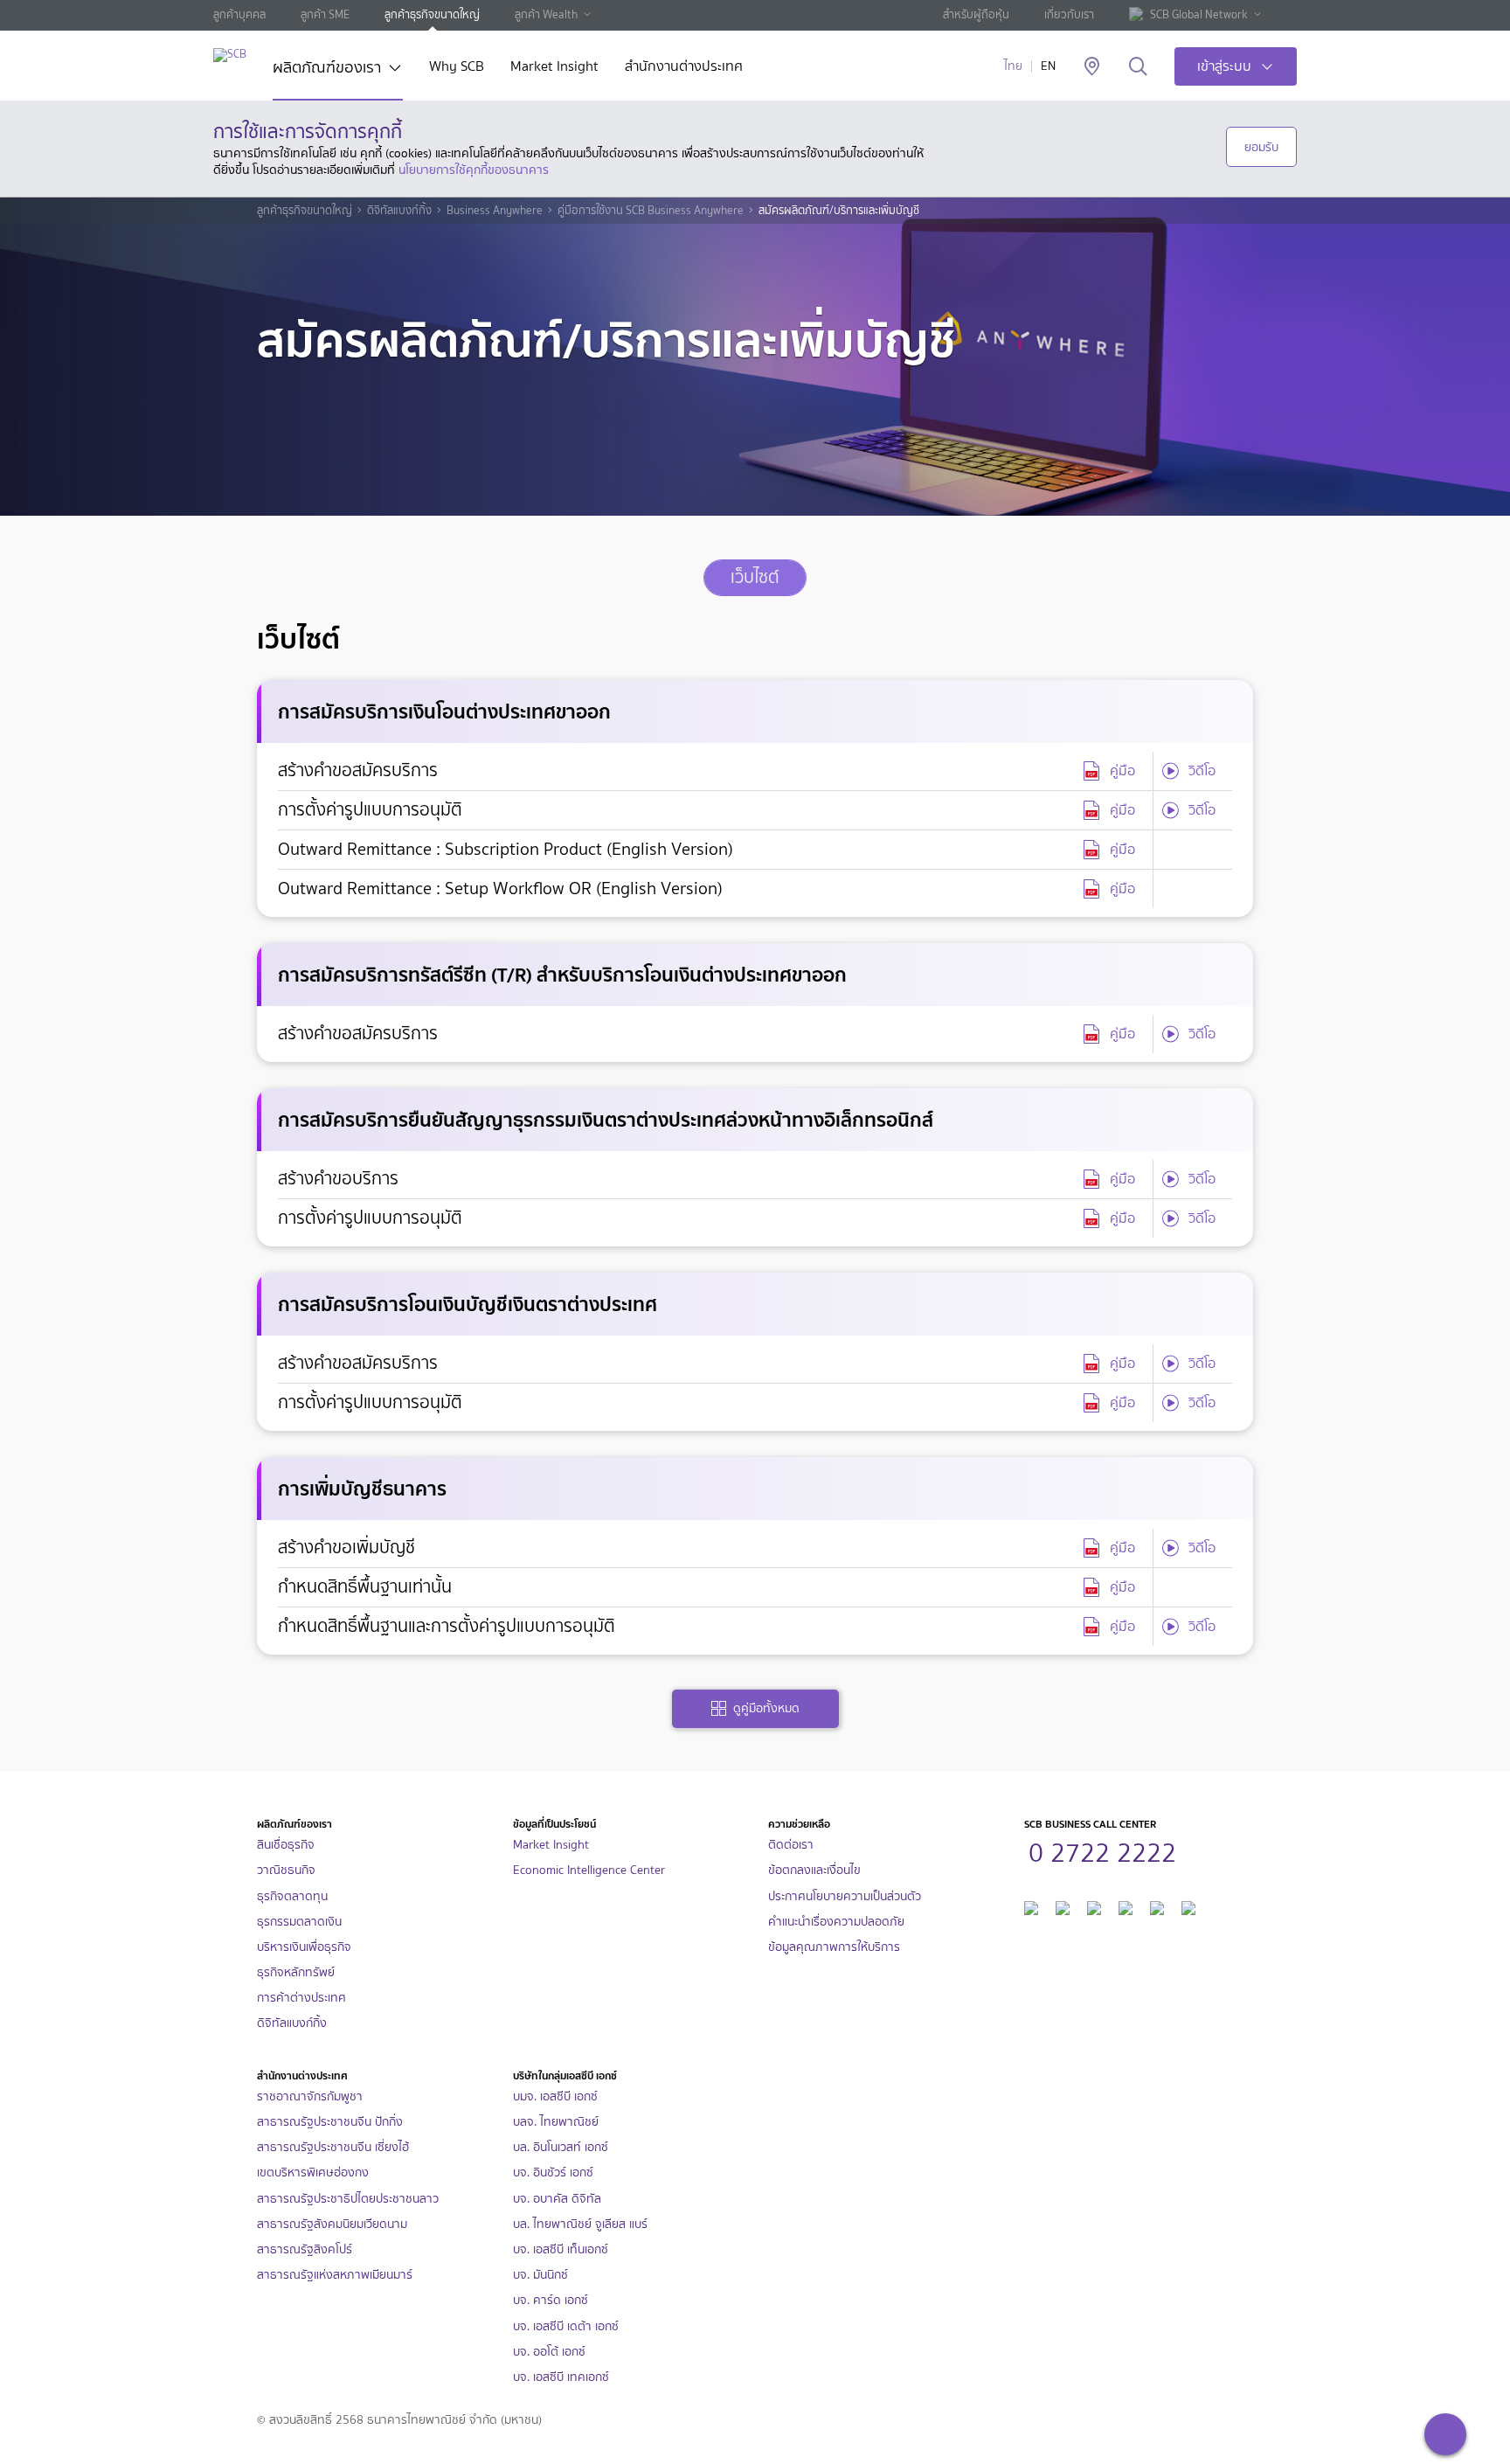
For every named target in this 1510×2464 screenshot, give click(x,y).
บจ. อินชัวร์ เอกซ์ (553, 2172)
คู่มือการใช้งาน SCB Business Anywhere (651, 211)
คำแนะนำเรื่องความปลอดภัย (836, 1922)
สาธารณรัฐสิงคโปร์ (305, 2249)
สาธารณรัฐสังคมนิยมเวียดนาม (332, 2224)
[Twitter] (1157, 1906)
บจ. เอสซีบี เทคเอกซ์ (561, 2377)
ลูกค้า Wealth (546, 14)
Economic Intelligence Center (589, 1870)
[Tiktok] (1094, 1906)
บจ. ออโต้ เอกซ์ (549, 2352)
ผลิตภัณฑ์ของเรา (327, 69)
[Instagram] (1188, 1906)
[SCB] (230, 55)
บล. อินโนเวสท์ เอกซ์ (561, 2147)
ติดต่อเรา (791, 1845)
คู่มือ (1122, 770)
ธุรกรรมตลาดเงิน (299, 1922)
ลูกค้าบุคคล (239, 14)
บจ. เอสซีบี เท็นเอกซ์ (561, 2249)
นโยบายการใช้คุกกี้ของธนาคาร (474, 170)
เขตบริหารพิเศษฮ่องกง (313, 2172)
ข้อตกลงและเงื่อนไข (814, 1870)
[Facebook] (1031, 1906)
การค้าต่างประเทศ (301, 1998)
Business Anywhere (495, 211)
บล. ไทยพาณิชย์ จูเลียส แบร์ (580, 2224)
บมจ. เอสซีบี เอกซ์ (555, 2096)
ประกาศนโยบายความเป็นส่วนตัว (845, 1896)
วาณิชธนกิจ (286, 1870)
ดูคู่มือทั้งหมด (766, 1708)
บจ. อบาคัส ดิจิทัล (557, 2199)
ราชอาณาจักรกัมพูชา (310, 2096)
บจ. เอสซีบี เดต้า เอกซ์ (566, 2326)
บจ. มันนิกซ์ (540, 2275)
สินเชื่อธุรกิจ (286, 1845)
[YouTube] (1126, 1906)
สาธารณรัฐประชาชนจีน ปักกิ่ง (330, 2122)
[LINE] (1063, 1906)
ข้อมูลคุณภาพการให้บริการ (834, 1947)
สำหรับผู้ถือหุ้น (976, 14)
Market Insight (554, 68)
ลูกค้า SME (325, 14)
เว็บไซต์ (755, 577)
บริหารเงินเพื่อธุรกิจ (304, 1947)
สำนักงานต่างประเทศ (684, 68)
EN (1048, 66)
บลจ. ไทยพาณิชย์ (556, 2122)
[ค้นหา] (1138, 67)
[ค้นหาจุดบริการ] (1092, 67)
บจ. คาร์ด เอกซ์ (551, 2300)
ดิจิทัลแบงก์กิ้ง (399, 211)
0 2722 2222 (1102, 1850)
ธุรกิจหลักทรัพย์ (296, 1972)
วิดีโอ (1202, 770)
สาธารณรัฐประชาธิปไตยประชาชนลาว (348, 2199)
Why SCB (457, 68)
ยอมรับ (1261, 147)
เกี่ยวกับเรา (1069, 14)
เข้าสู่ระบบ (1224, 66)
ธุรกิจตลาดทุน (292, 1896)
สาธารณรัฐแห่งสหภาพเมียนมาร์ (335, 2275)
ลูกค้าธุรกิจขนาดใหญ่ (432, 14)
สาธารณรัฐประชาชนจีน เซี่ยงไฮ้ (333, 2147)
